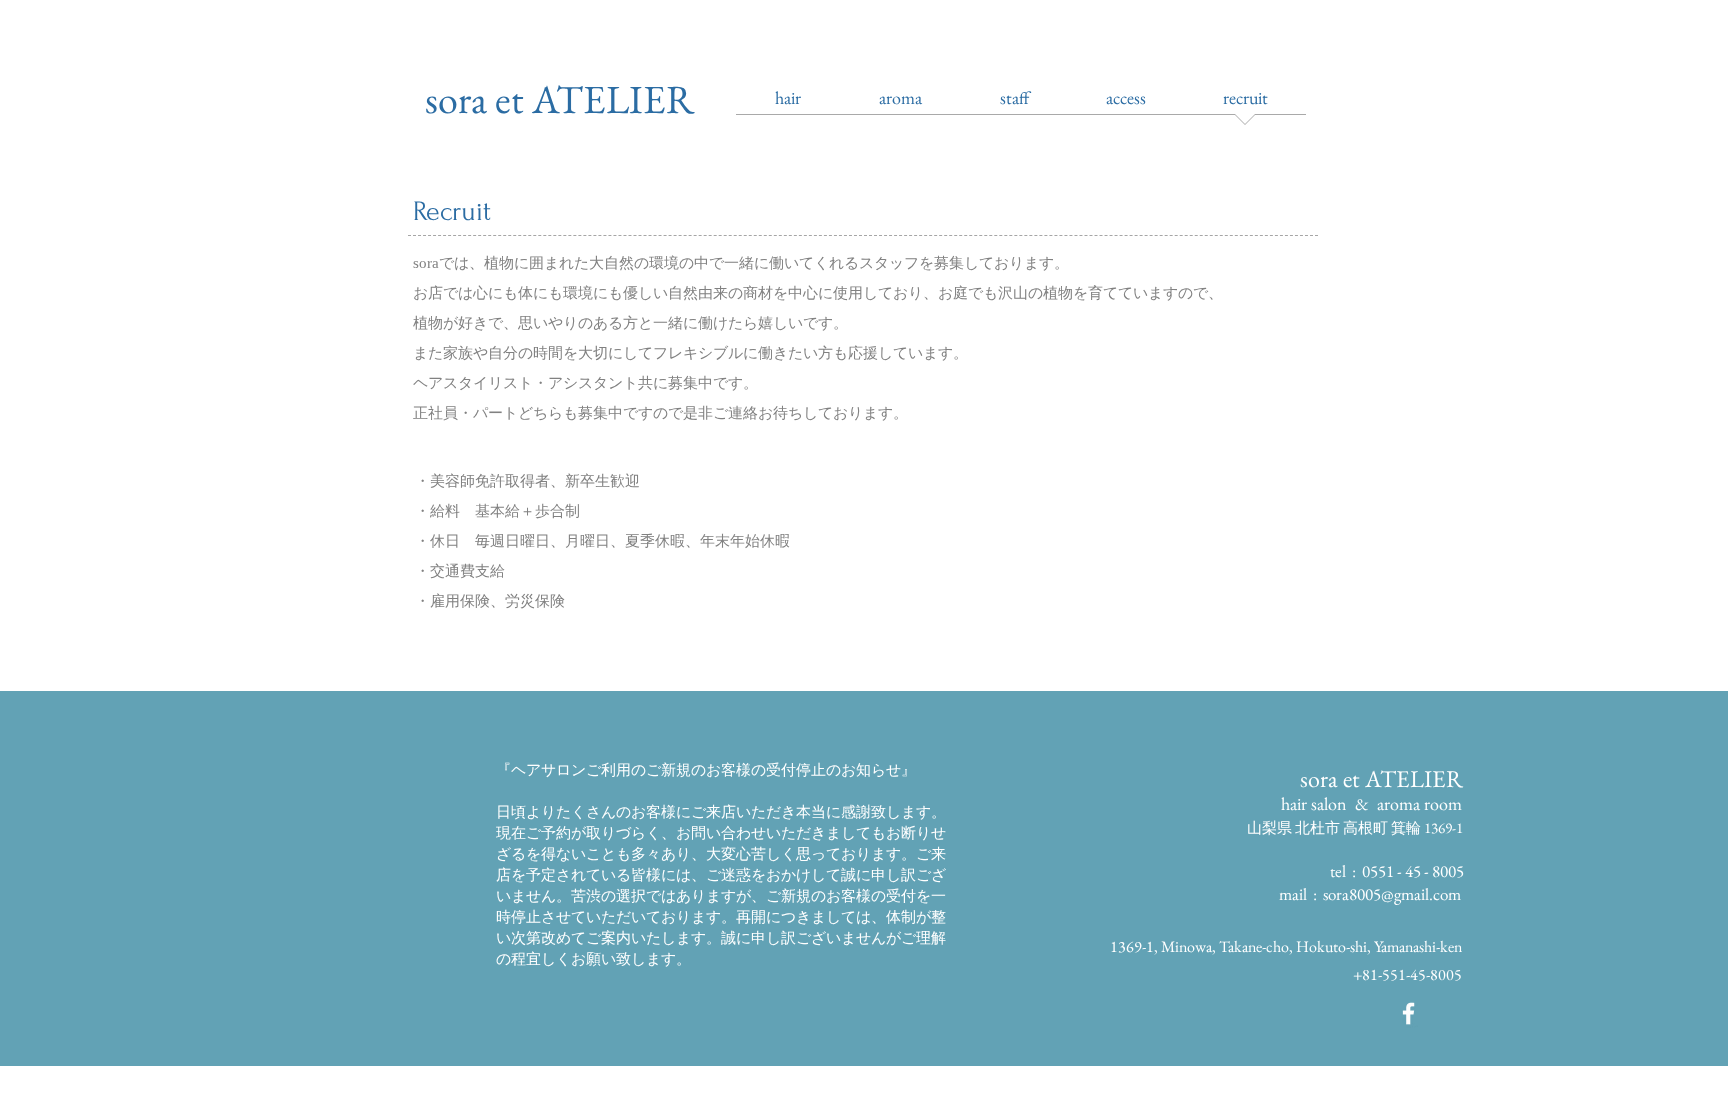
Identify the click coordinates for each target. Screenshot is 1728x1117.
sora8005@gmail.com (1392, 894)
